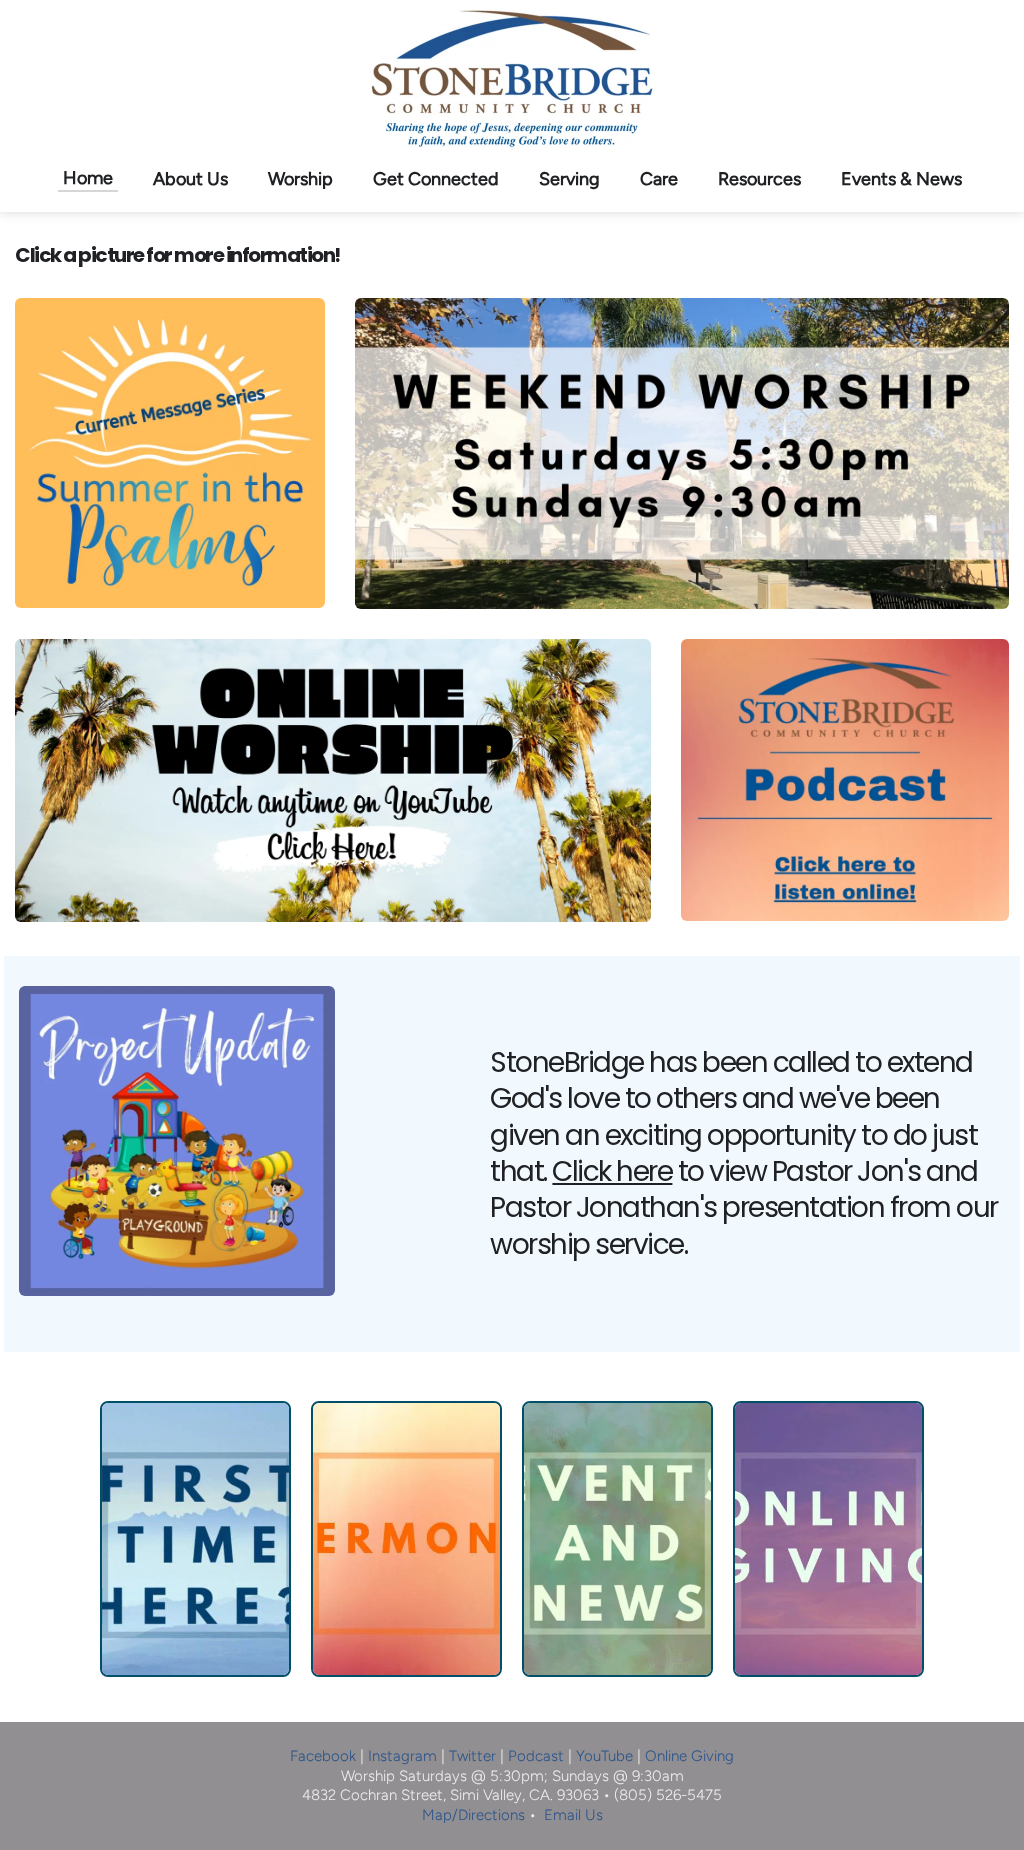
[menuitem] (88, 178)
